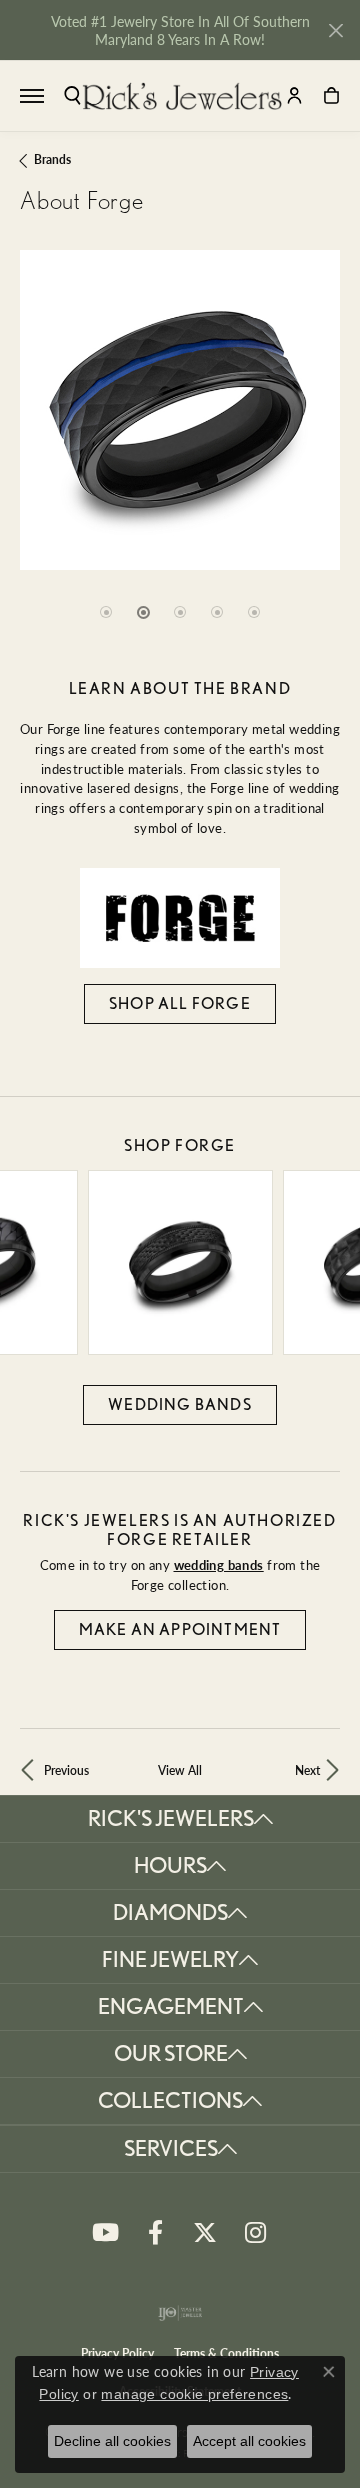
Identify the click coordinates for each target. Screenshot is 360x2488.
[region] (180, 455)
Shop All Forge (180, 1003)
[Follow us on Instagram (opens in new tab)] (255, 2233)
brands (52, 159)
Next (307, 1770)
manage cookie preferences (194, 2394)
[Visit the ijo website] (180, 2313)
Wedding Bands (180, 1404)
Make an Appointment (180, 1629)
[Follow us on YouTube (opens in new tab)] (105, 2233)
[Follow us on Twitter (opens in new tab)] (205, 2233)
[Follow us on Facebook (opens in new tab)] (155, 2233)
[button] (72, 95)
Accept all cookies (249, 2441)
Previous (66, 1770)
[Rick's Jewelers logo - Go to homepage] (182, 96)
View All (180, 1770)
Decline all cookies (112, 2441)
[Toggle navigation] (32, 96)
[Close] (335, 30)
